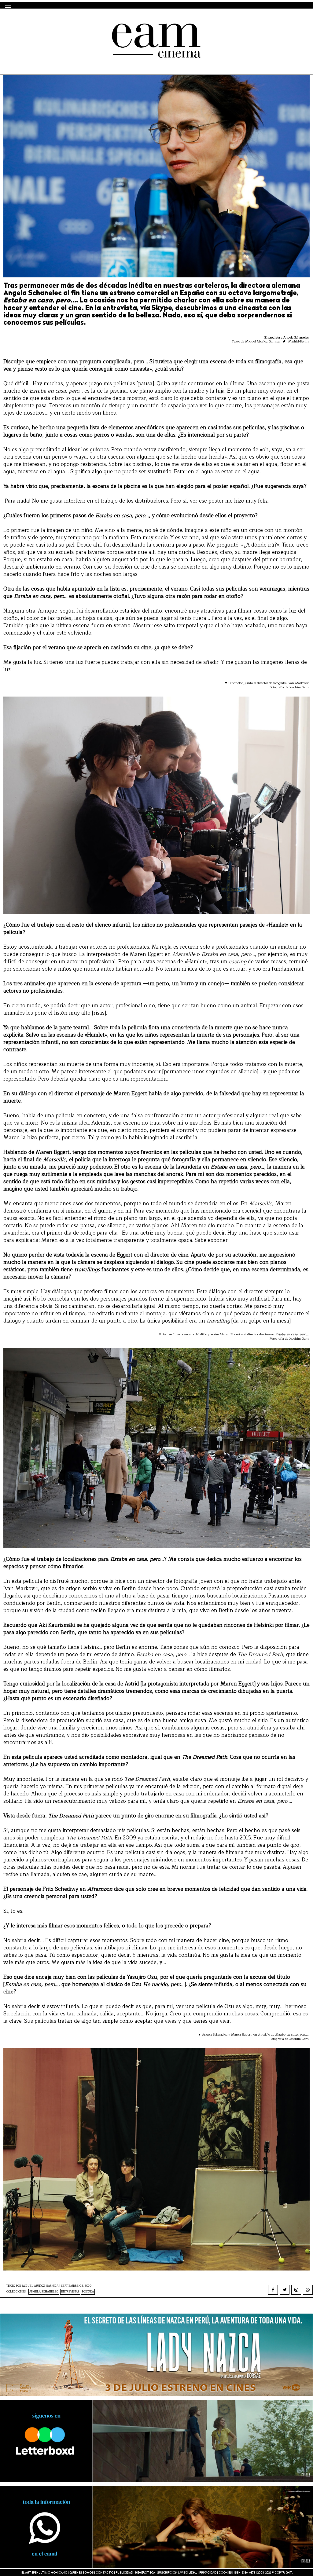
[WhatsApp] (308, 2290)
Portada (88, 2292)
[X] (285, 2290)
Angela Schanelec (44, 2292)
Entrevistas (70, 2292)
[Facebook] (273, 2290)
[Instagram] (296, 2290)
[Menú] (8, 6)
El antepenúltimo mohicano (84, 19)
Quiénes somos (81, 2573)
